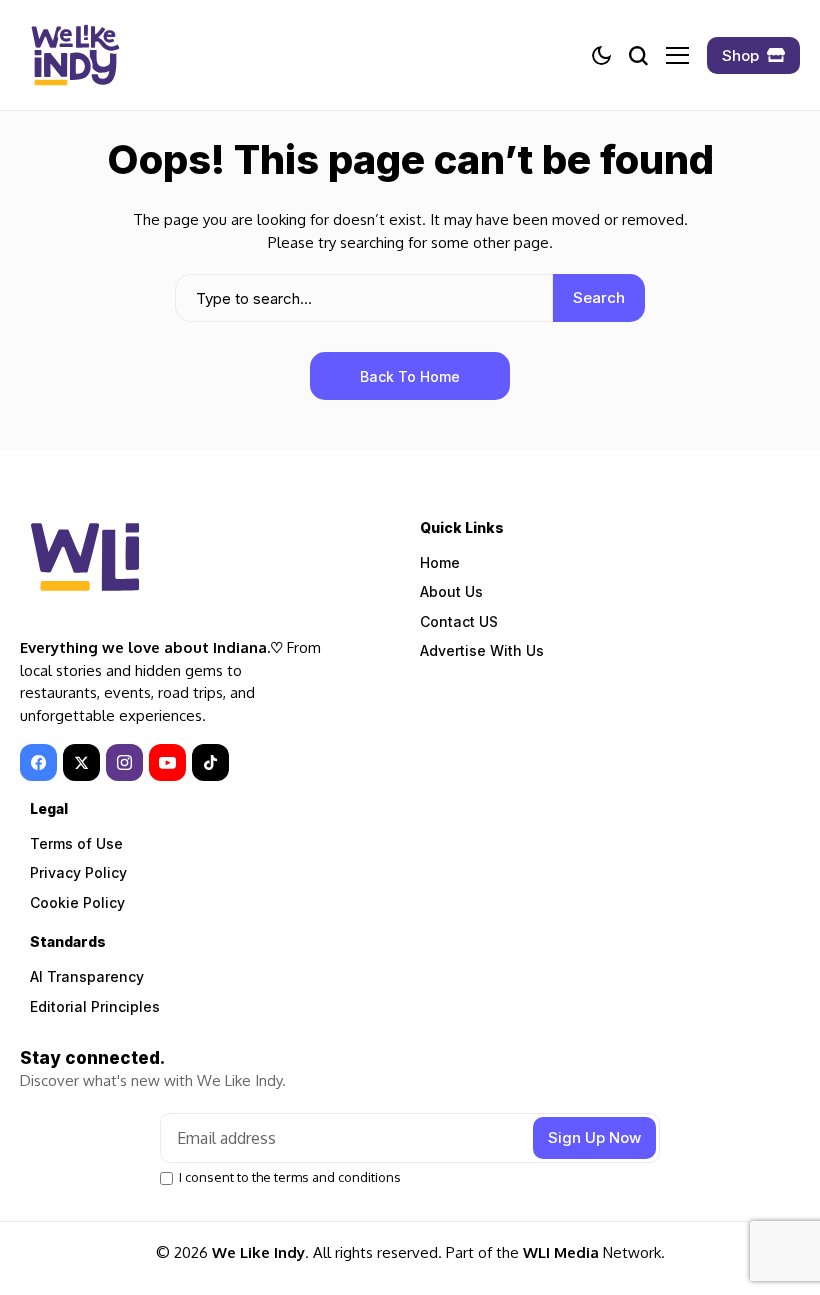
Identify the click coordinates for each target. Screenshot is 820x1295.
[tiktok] (210, 762)
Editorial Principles (95, 1006)
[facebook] (38, 762)
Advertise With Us (482, 650)
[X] (81, 762)
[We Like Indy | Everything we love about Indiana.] (75, 55)
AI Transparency (87, 976)
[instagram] (124, 762)
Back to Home (410, 376)
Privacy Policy (78, 872)
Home (440, 562)
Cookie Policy (77, 902)
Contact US (459, 621)
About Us (451, 591)
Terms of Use (76, 843)
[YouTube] (167, 762)
